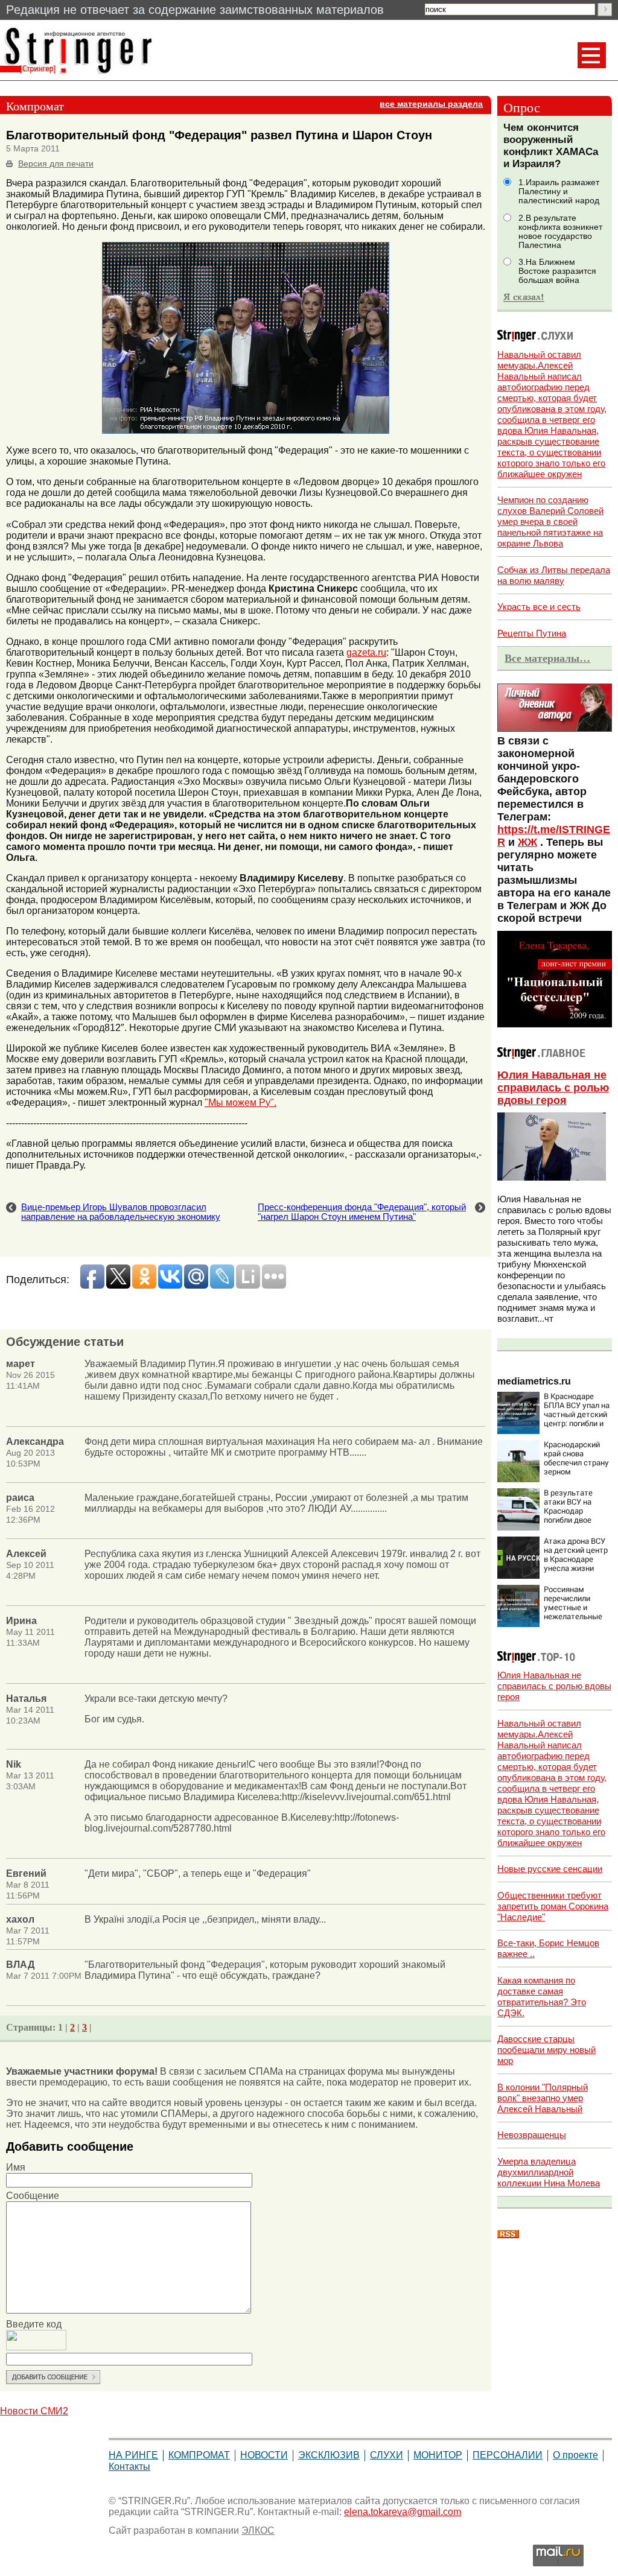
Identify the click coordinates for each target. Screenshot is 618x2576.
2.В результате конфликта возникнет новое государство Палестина (560, 232)
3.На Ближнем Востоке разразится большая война (557, 271)
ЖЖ (527, 842)
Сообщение (33, 2196)
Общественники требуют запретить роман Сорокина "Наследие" (553, 1906)
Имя (16, 2167)
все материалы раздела (431, 104)
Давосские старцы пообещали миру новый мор (546, 2050)
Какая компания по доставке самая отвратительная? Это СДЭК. (542, 1997)
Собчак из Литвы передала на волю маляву (554, 575)
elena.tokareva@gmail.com (403, 2512)
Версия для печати (56, 164)
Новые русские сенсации (550, 1869)
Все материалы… (547, 658)
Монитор (438, 2455)
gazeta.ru (366, 652)
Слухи (387, 2455)
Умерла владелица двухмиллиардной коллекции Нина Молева (549, 2172)
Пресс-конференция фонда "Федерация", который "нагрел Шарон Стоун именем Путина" (362, 1212)
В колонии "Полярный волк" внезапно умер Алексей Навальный (543, 2098)
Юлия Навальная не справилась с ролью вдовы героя (553, 1088)
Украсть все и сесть (539, 607)
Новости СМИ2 (34, 2411)
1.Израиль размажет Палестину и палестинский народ (559, 192)
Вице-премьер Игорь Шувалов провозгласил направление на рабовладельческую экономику (121, 1212)
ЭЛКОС (258, 2530)
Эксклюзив (329, 2455)
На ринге (133, 2455)
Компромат (199, 2455)
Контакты (129, 2467)
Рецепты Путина (532, 633)
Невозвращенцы (532, 2135)
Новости (264, 2455)
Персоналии (508, 2455)
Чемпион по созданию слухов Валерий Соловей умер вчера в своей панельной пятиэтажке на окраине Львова (550, 522)
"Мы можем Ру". (241, 1102)
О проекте (575, 2455)
